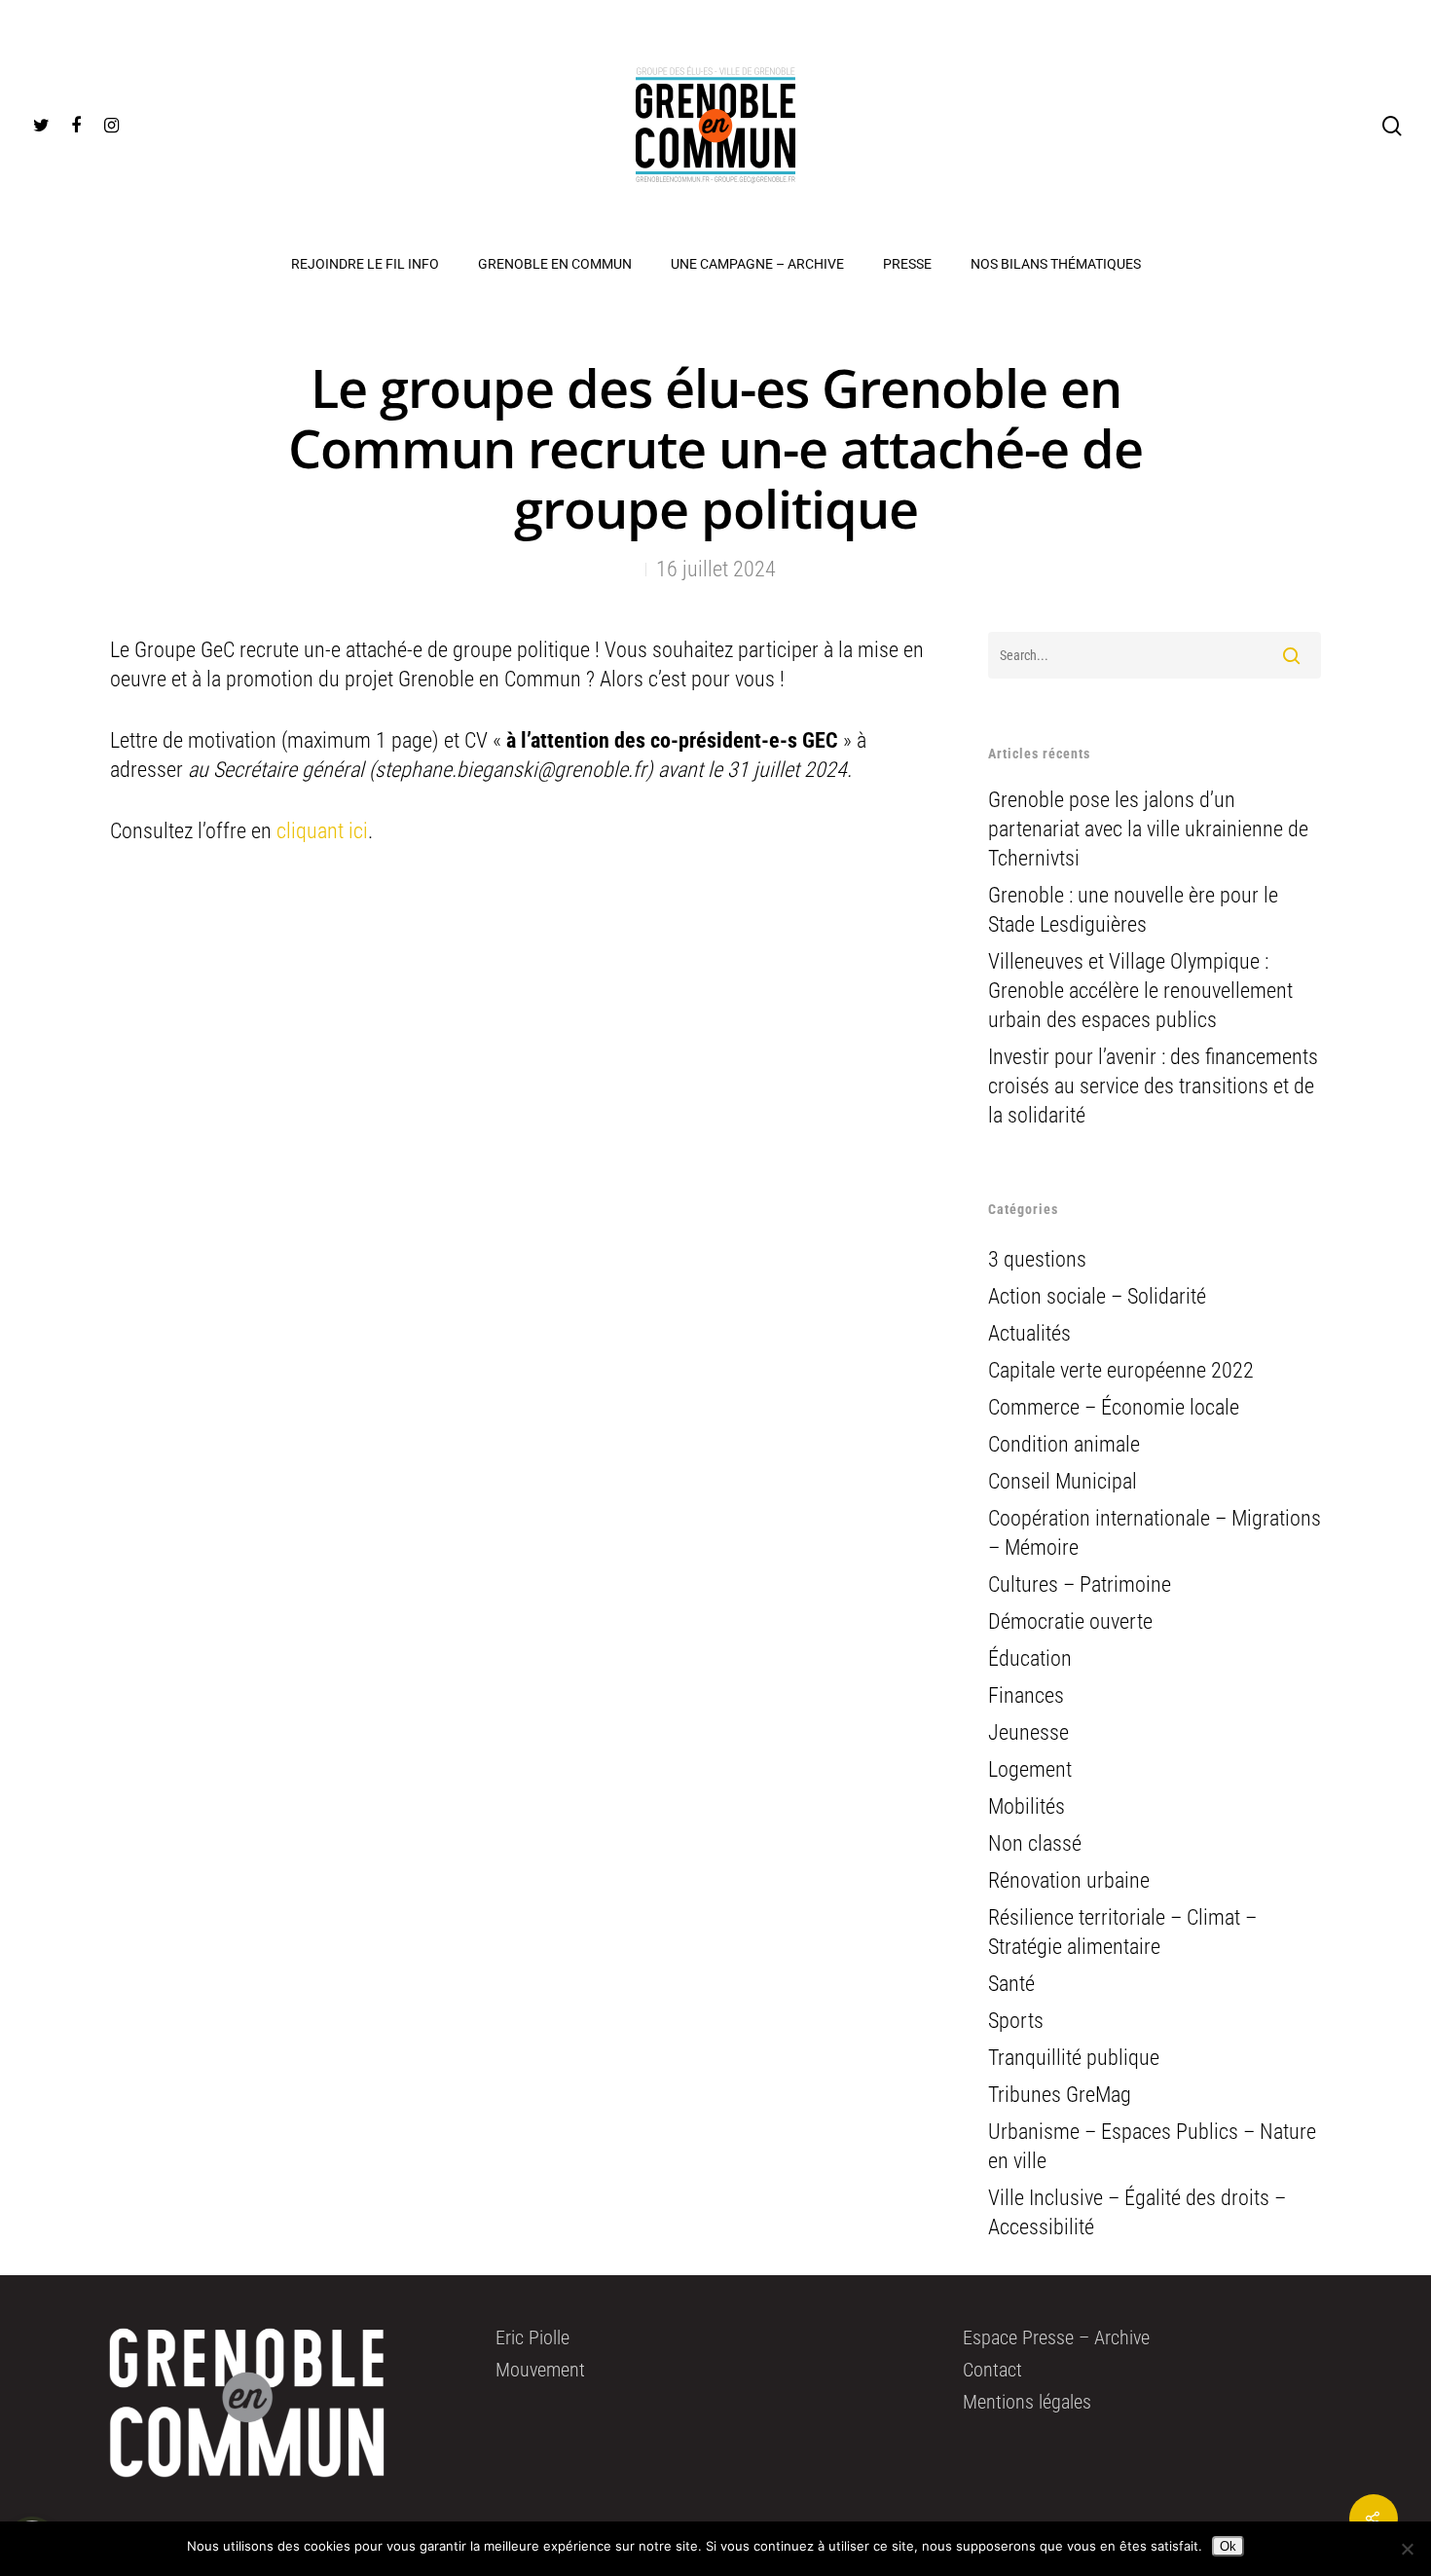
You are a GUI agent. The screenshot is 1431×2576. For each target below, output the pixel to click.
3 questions (1037, 1259)
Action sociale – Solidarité (1097, 1296)
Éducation (1030, 1658)
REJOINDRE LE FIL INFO (365, 264)
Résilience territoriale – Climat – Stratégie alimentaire (1122, 1932)
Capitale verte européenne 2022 (1121, 1370)
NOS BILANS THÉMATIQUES (1056, 264)
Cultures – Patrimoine (1080, 1584)
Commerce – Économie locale (1114, 1407)
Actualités (1029, 1333)
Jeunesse (1028, 1732)
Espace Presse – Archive (1056, 2337)
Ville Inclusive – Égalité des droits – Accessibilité (1137, 2212)
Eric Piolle (532, 2337)
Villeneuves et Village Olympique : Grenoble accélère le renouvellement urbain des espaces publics (1140, 991)
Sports (1016, 2021)
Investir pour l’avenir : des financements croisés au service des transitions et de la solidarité (1153, 1086)
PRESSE (907, 264)
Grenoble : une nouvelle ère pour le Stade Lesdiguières (1133, 910)
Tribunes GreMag (1060, 2095)
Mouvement (540, 2370)
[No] (1407, 2549)
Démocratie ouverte (1070, 1621)
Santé (1011, 1984)
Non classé (1035, 1843)
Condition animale (1064, 1444)
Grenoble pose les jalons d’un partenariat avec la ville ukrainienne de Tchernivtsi (1148, 829)
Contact (992, 2370)
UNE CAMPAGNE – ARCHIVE (757, 264)
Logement (1030, 1769)
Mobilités (1027, 1806)
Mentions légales (1027, 2402)
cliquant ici (322, 831)
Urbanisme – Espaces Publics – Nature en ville (1152, 2146)
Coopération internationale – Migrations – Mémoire (1155, 1533)
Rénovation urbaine (1069, 1880)
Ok (1228, 2546)
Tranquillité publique (1074, 2058)
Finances (1026, 1695)
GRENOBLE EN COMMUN (555, 264)
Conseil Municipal (1063, 1481)
